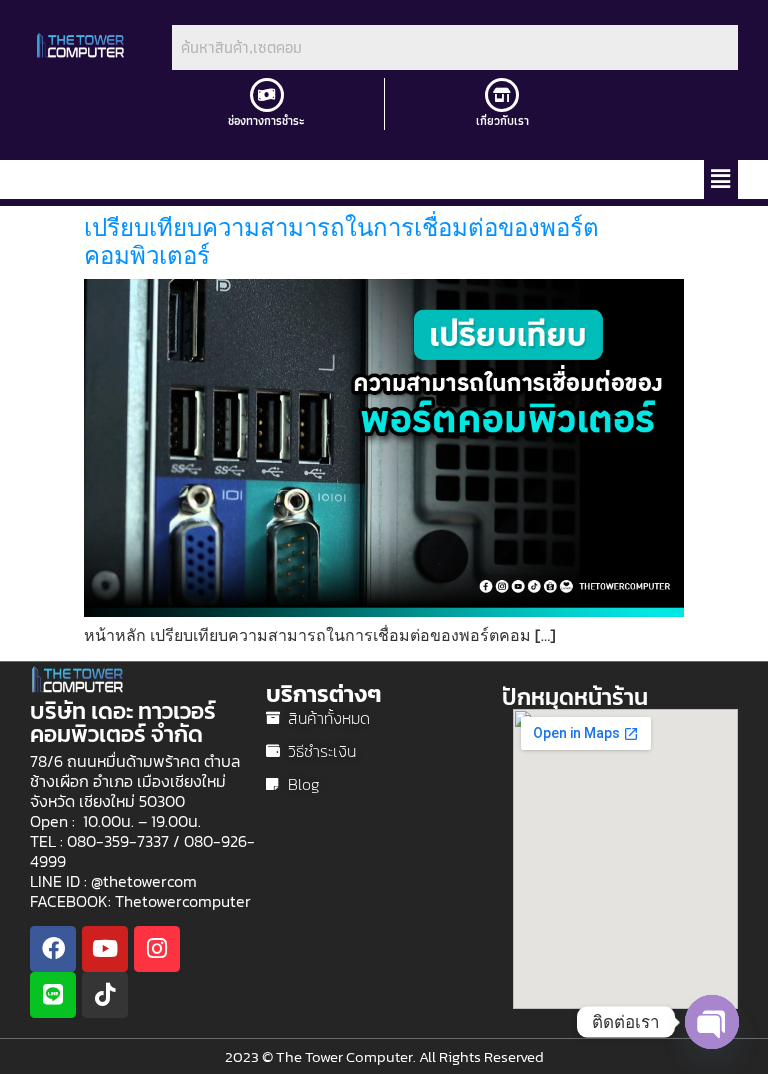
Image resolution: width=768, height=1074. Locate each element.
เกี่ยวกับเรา (502, 120)
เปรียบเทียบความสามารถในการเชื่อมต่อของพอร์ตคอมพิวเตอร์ (341, 242)
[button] (721, 179)
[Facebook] (53, 949)
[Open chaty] (712, 1022)
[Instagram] (157, 949)
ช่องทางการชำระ (266, 120)
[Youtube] (105, 949)
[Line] (53, 995)
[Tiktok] (105, 995)
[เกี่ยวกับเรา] (502, 95)
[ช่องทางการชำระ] (267, 95)
